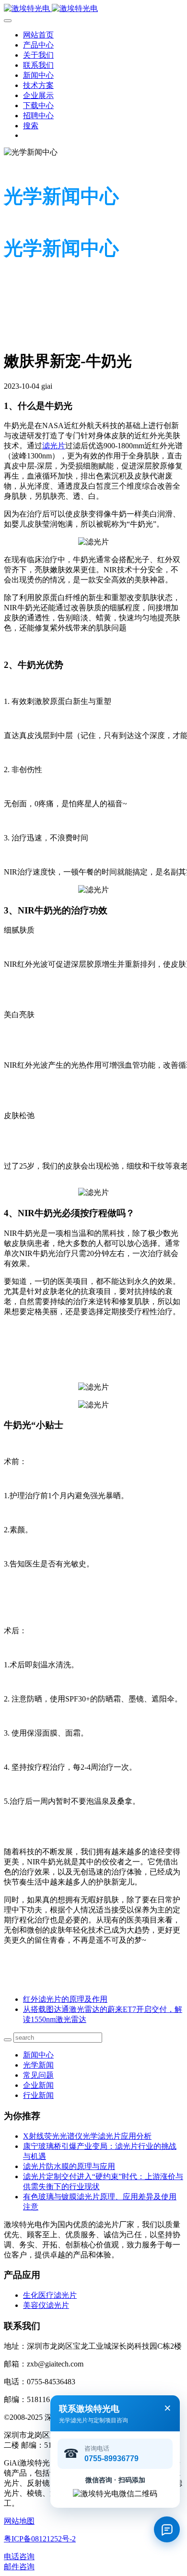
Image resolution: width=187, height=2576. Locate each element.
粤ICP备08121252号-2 (40, 2539)
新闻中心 (38, 2055)
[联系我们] (167, 2529)
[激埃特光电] (93, 9)
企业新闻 (38, 2085)
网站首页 (38, 35)
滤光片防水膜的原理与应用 (69, 2166)
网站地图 (19, 2521)
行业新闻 (38, 2095)
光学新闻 (38, 2065)
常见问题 (38, 2075)
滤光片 (54, 446)
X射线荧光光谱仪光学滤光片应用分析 (87, 2136)
